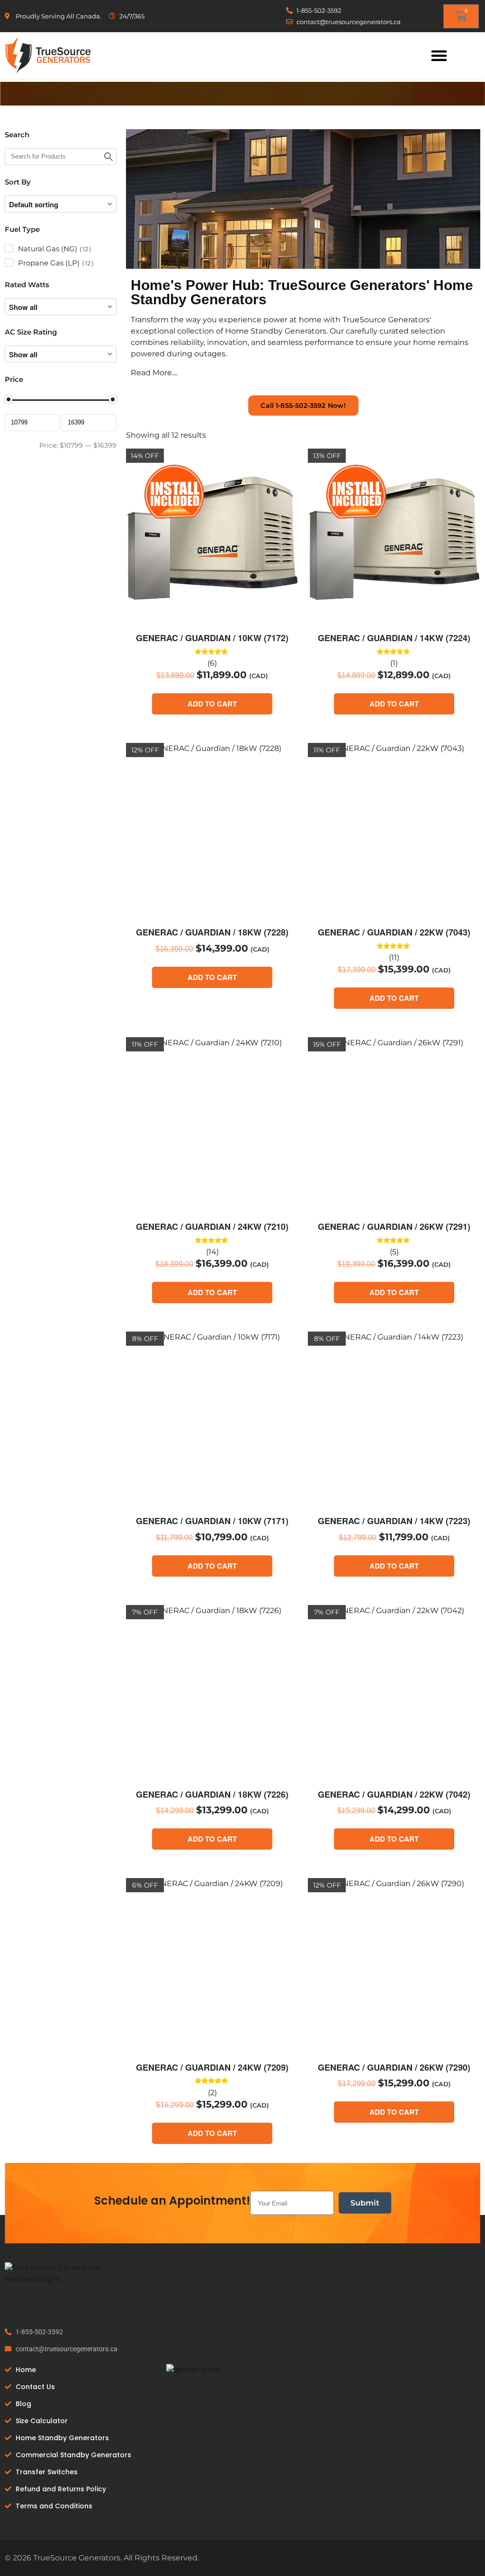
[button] (439, 55)
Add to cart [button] (212, 704)
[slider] (9, 399)
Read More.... (154, 373)
